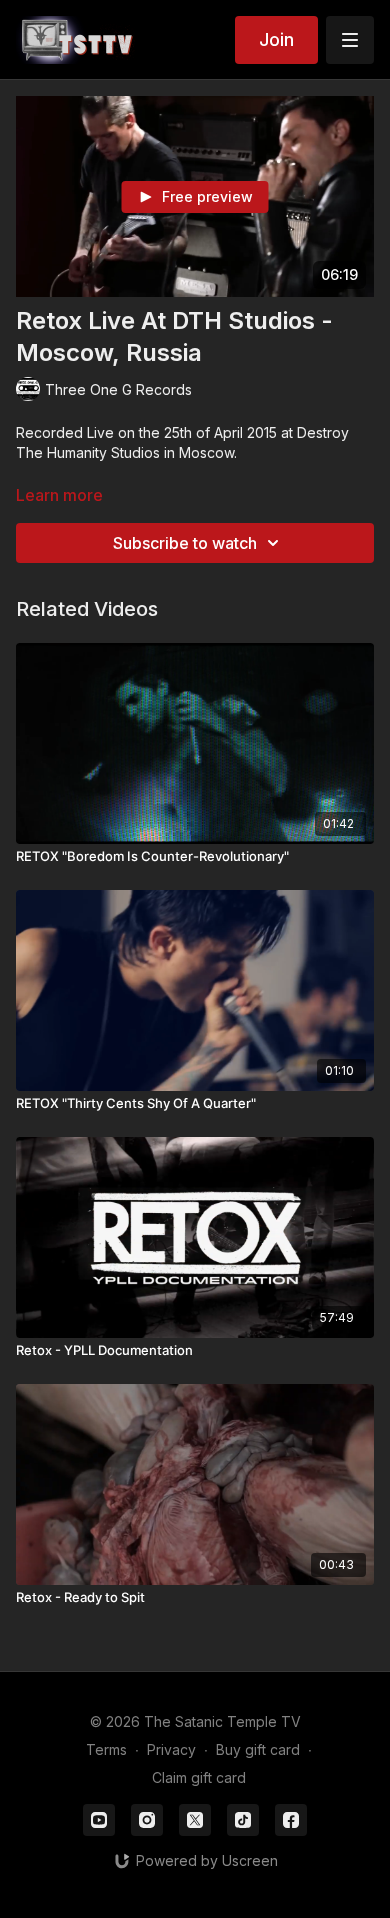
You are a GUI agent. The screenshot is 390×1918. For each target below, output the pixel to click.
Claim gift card (199, 1777)
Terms (106, 1749)
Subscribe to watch (185, 543)
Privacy (171, 1749)
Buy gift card (258, 1749)
